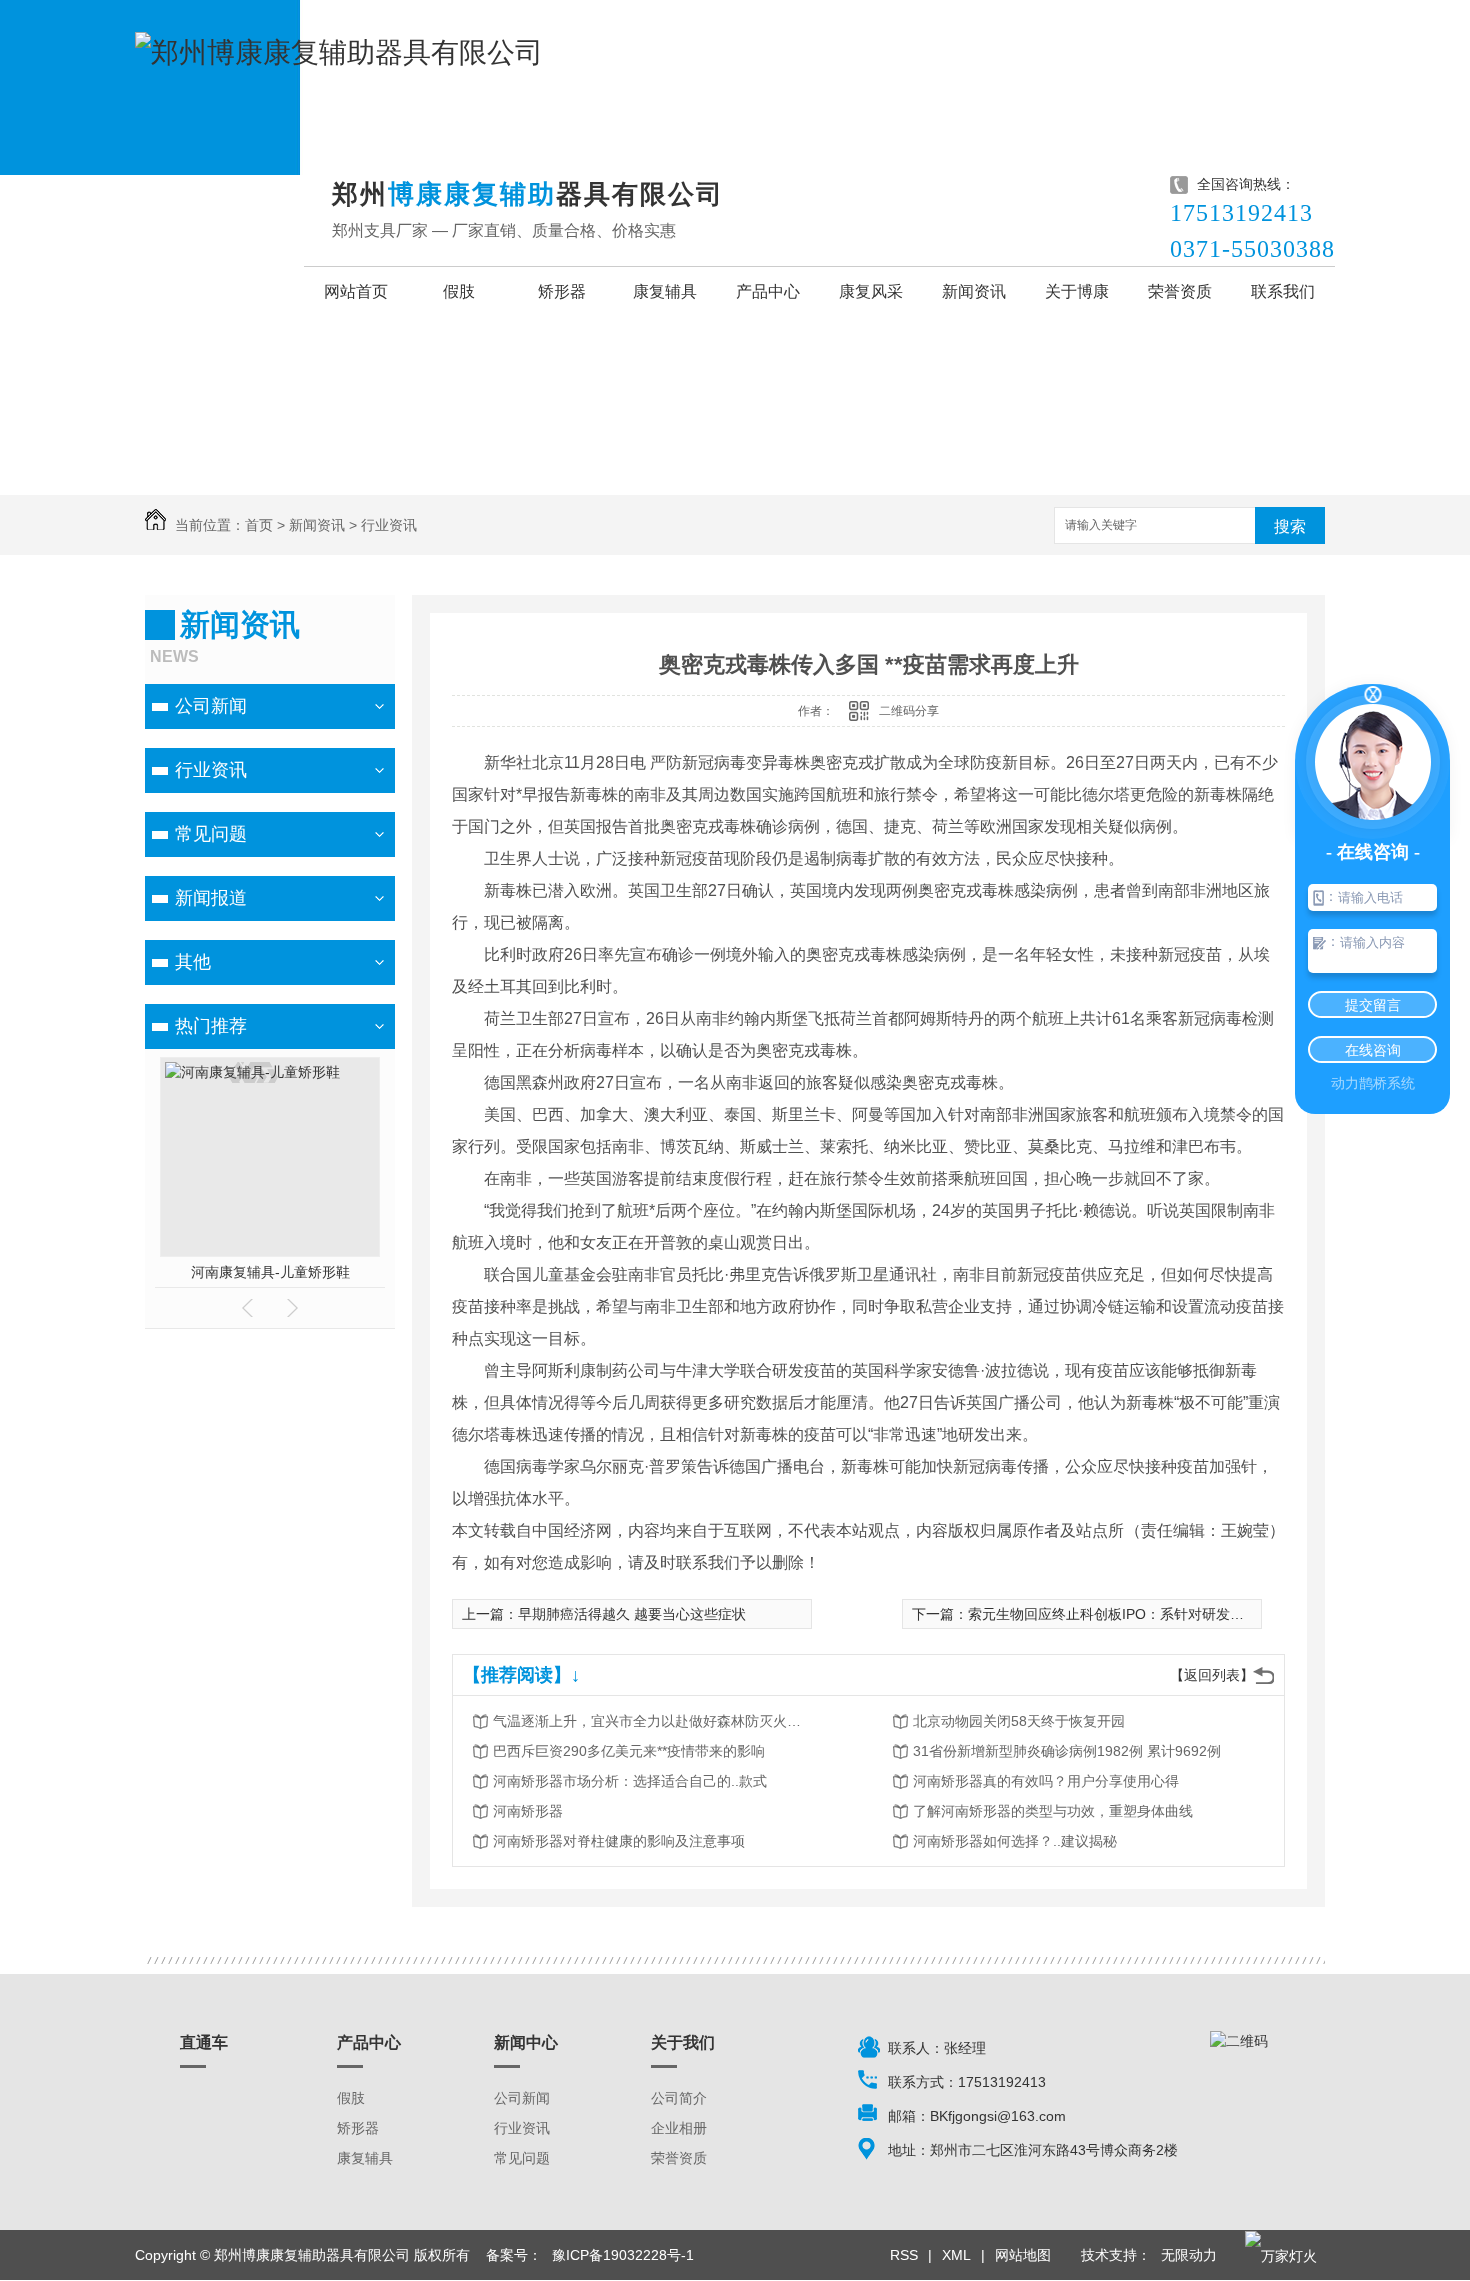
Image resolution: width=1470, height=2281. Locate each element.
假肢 (459, 291)
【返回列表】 (1212, 1675)
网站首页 (356, 291)
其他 (193, 962)
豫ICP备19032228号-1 (623, 2255)
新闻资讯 (974, 291)
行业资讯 (389, 525)
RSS (904, 2255)
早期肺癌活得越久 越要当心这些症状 (632, 1614)
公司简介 (679, 2098)
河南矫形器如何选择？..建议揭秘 (1015, 1841)
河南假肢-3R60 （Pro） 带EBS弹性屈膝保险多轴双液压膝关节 (270, 1272)
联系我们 (1283, 291)
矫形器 (562, 291)
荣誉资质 (1180, 291)
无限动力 (1189, 2255)
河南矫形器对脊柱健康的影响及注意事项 (619, 1841)
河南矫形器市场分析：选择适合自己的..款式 (630, 1781)
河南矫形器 (528, 1811)
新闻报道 (211, 898)
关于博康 (1077, 291)
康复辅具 (665, 291)
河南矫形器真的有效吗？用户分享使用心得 (1046, 1781)
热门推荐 (211, 1026)
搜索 (1290, 526)
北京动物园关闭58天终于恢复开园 (1019, 1721)
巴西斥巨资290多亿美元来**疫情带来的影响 (629, 1751)
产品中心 (768, 291)
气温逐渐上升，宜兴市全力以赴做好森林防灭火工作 (653, 1721)
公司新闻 (211, 706)
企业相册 (679, 2128)
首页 (259, 525)
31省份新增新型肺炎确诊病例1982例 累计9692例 (1067, 1751)
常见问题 (211, 834)
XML (956, 2255)
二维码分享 (909, 711)
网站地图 (1023, 2255)
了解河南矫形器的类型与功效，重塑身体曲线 (1053, 1811)
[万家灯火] (1281, 2255)
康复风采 (871, 291)
